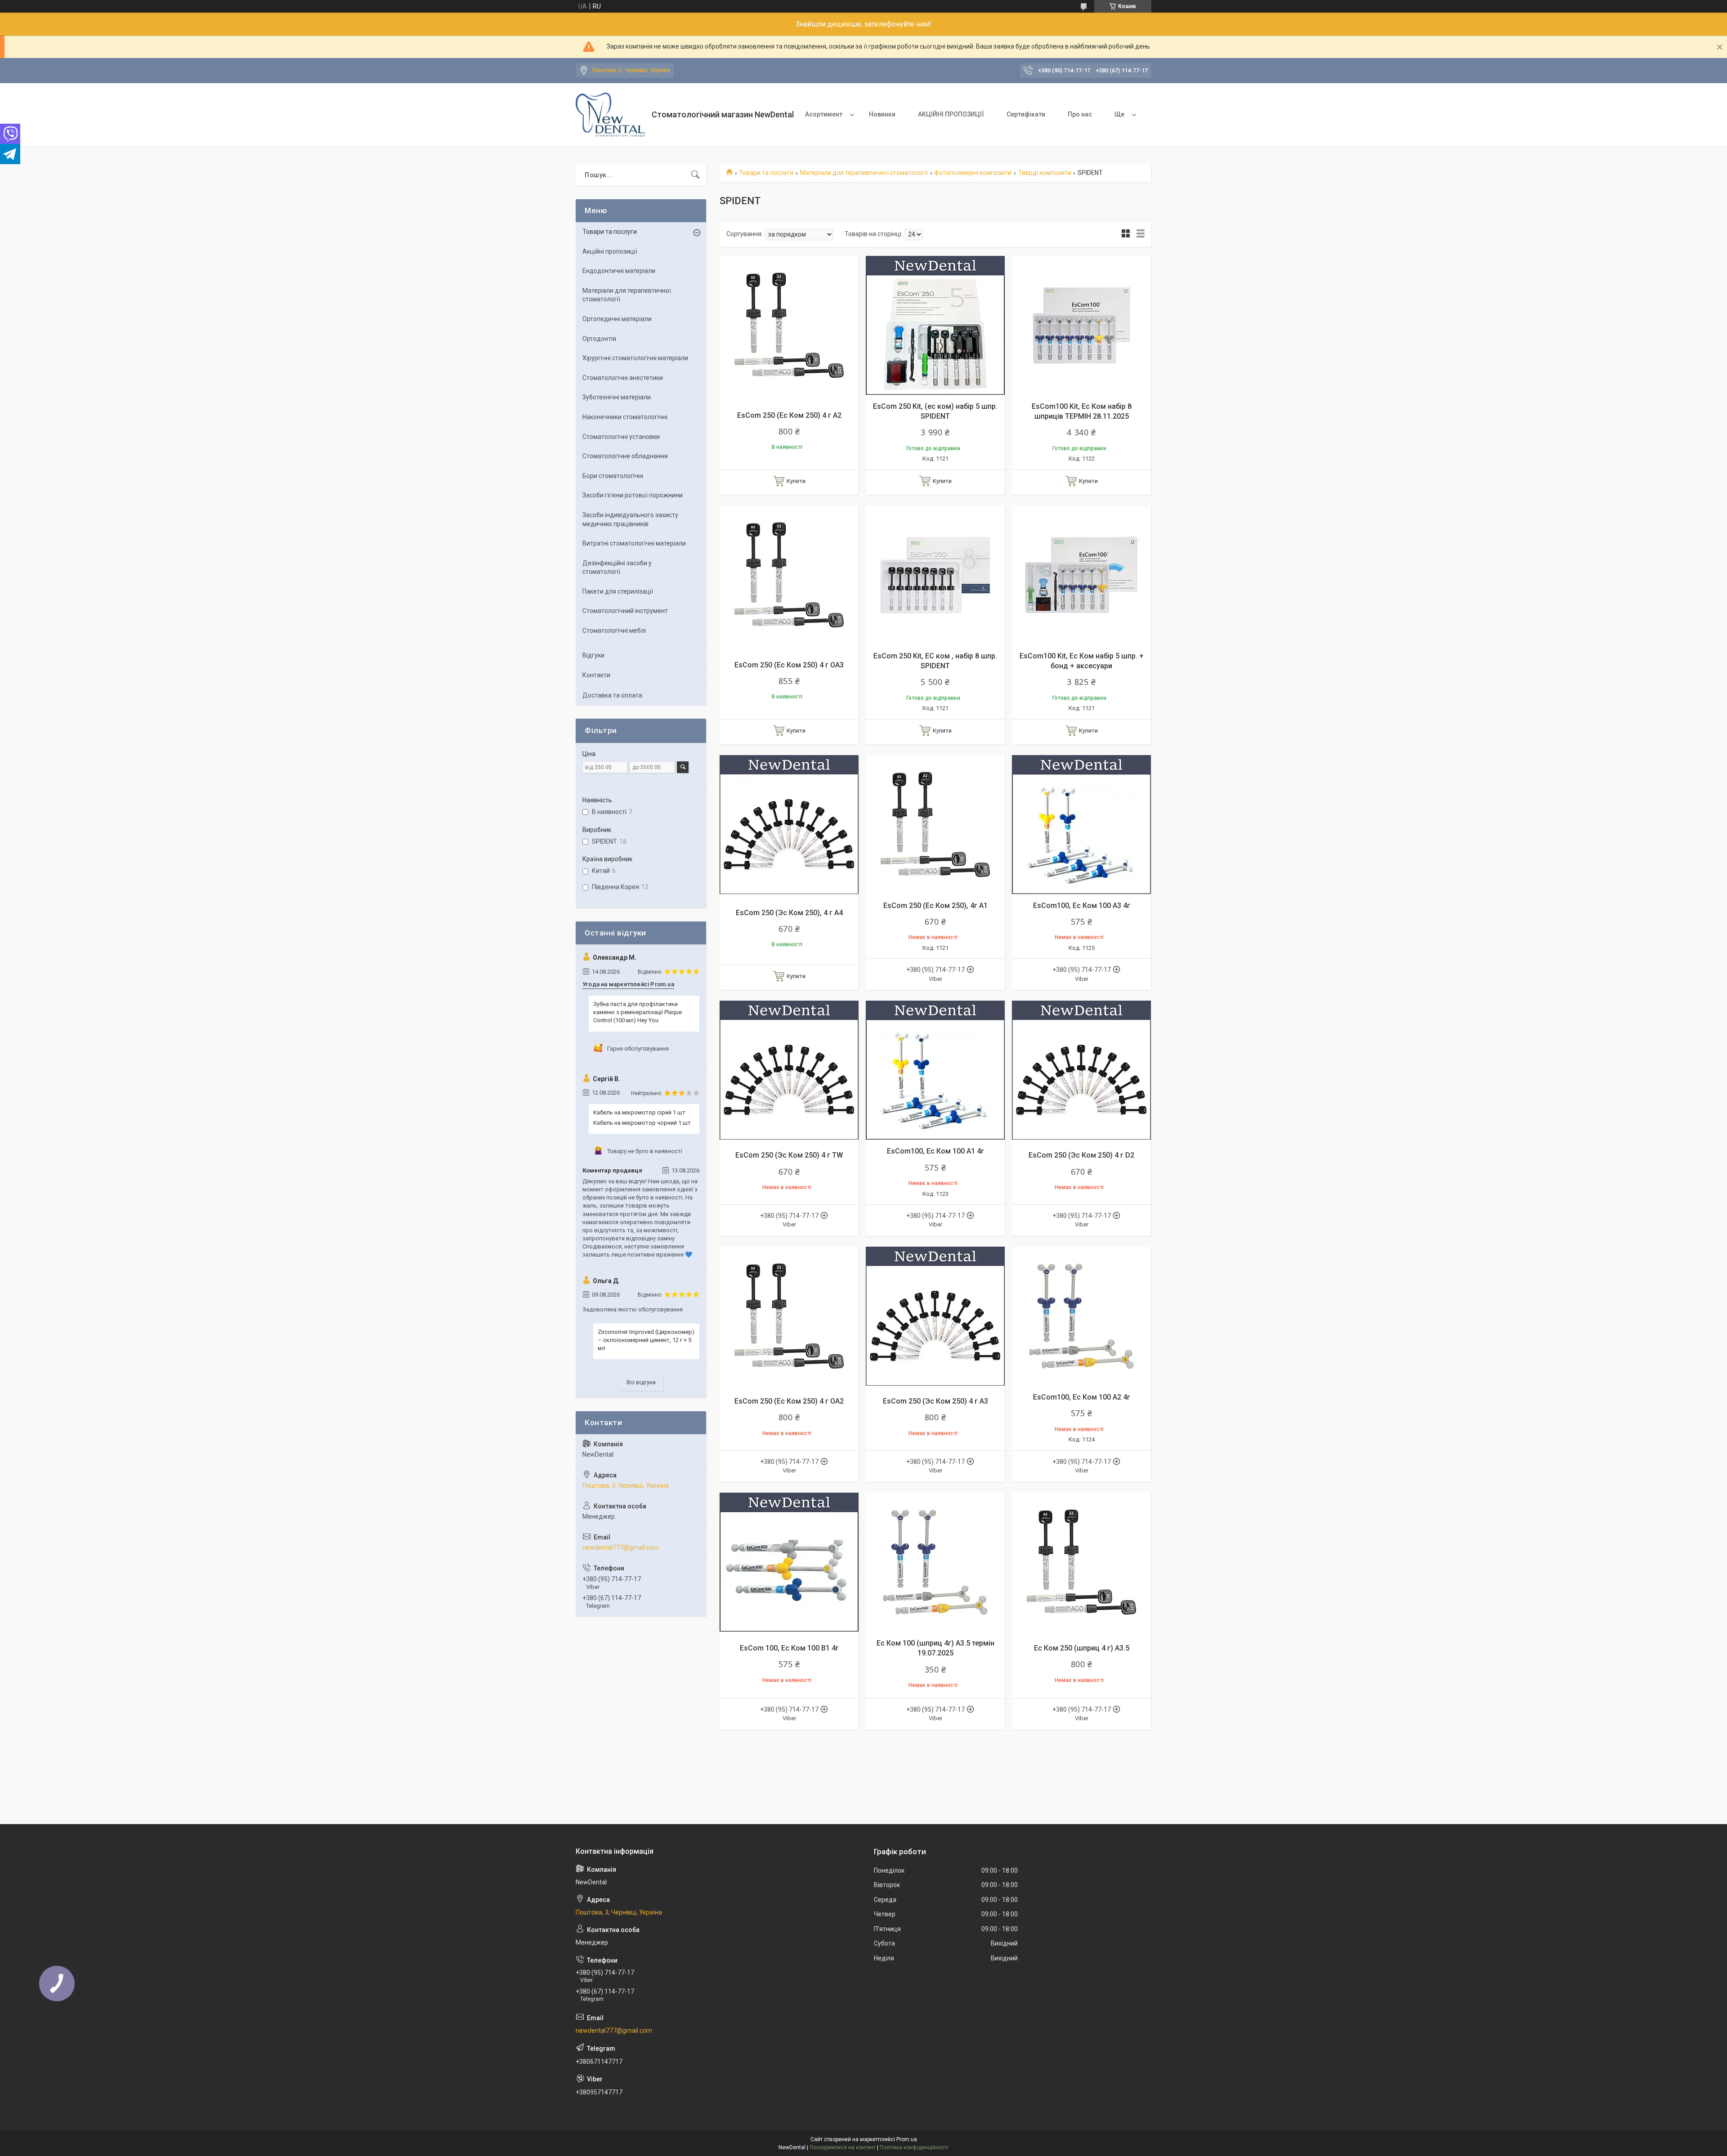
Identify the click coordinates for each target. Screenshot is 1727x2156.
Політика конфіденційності (914, 2147)
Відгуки (593, 655)
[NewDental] (610, 115)
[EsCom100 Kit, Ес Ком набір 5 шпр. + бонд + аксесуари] (1081, 575)
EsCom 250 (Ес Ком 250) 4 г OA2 (789, 1401)
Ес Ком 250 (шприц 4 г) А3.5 (1082, 1648)
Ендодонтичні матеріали (619, 271)
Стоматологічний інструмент (625, 611)
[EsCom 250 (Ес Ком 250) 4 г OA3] (789, 575)
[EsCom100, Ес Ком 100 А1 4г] (935, 1070)
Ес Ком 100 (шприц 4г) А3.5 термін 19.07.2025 (935, 1648)
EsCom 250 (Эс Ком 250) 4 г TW (789, 1155)
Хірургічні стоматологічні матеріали (635, 358)
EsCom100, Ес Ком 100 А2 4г (1082, 1397)
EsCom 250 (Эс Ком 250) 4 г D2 (1081, 1155)
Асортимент (824, 114)
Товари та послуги (766, 173)
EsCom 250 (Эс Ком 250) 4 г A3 (935, 1401)
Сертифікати (1026, 114)
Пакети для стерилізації (618, 591)
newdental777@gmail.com (621, 1548)
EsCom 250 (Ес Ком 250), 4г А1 (935, 906)
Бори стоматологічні (613, 476)
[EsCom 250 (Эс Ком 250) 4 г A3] (935, 1316)
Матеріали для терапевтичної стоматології (864, 173)
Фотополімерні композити (973, 173)
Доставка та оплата (612, 695)
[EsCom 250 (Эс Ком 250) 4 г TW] (789, 1070)
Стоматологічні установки (621, 437)
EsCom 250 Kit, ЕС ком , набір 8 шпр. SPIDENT (935, 661)
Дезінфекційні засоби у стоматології (617, 568)
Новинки (882, 114)
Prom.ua (907, 2139)
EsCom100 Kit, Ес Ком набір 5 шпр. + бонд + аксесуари (1082, 661)
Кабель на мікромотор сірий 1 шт (639, 1112)
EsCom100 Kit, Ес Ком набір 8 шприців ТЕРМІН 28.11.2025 (1082, 411)
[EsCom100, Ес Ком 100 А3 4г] (1081, 825)
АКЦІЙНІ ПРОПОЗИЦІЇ (951, 114)
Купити (796, 481)
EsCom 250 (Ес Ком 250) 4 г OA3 (789, 665)
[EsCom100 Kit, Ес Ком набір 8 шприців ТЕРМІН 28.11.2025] (1081, 325)
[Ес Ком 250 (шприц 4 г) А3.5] (1081, 1562)
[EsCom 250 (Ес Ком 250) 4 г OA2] (789, 1316)
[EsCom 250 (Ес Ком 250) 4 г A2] (789, 325)
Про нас (1080, 114)
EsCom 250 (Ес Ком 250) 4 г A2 (789, 415)
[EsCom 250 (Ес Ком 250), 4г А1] (935, 825)
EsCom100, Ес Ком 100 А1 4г (935, 1151)
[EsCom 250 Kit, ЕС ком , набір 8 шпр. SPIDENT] (935, 575)
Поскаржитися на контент (843, 2147)
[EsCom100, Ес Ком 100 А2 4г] (1081, 1316)
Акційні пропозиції (610, 251)
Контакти (596, 675)
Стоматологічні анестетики (623, 378)
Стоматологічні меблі (614, 631)
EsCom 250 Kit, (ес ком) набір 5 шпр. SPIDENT (935, 411)
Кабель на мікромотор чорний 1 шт (642, 1123)
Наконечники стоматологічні (625, 417)
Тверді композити (1045, 173)
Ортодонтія (599, 339)
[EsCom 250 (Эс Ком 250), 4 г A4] (789, 825)
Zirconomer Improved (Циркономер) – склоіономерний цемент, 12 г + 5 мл (646, 1340)
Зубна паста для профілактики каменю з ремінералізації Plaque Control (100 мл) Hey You (638, 1012)
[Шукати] (695, 175)
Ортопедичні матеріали (617, 319)
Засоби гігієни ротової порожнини (633, 495)
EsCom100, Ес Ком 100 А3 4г (1082, 906)
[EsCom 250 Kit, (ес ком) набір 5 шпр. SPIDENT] (935, 325)
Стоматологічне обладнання (625, 456)
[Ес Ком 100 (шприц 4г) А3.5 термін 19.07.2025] (935, 1562)
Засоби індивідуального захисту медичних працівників (630, 519)
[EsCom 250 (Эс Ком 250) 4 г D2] (1081, 1070)
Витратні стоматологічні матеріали (634, 543)
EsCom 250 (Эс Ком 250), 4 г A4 (789, 913)
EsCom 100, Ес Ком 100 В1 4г (789, 1648)
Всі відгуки (641, 1382)
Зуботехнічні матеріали (617, 397)
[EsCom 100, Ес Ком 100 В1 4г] (789, 1562)
